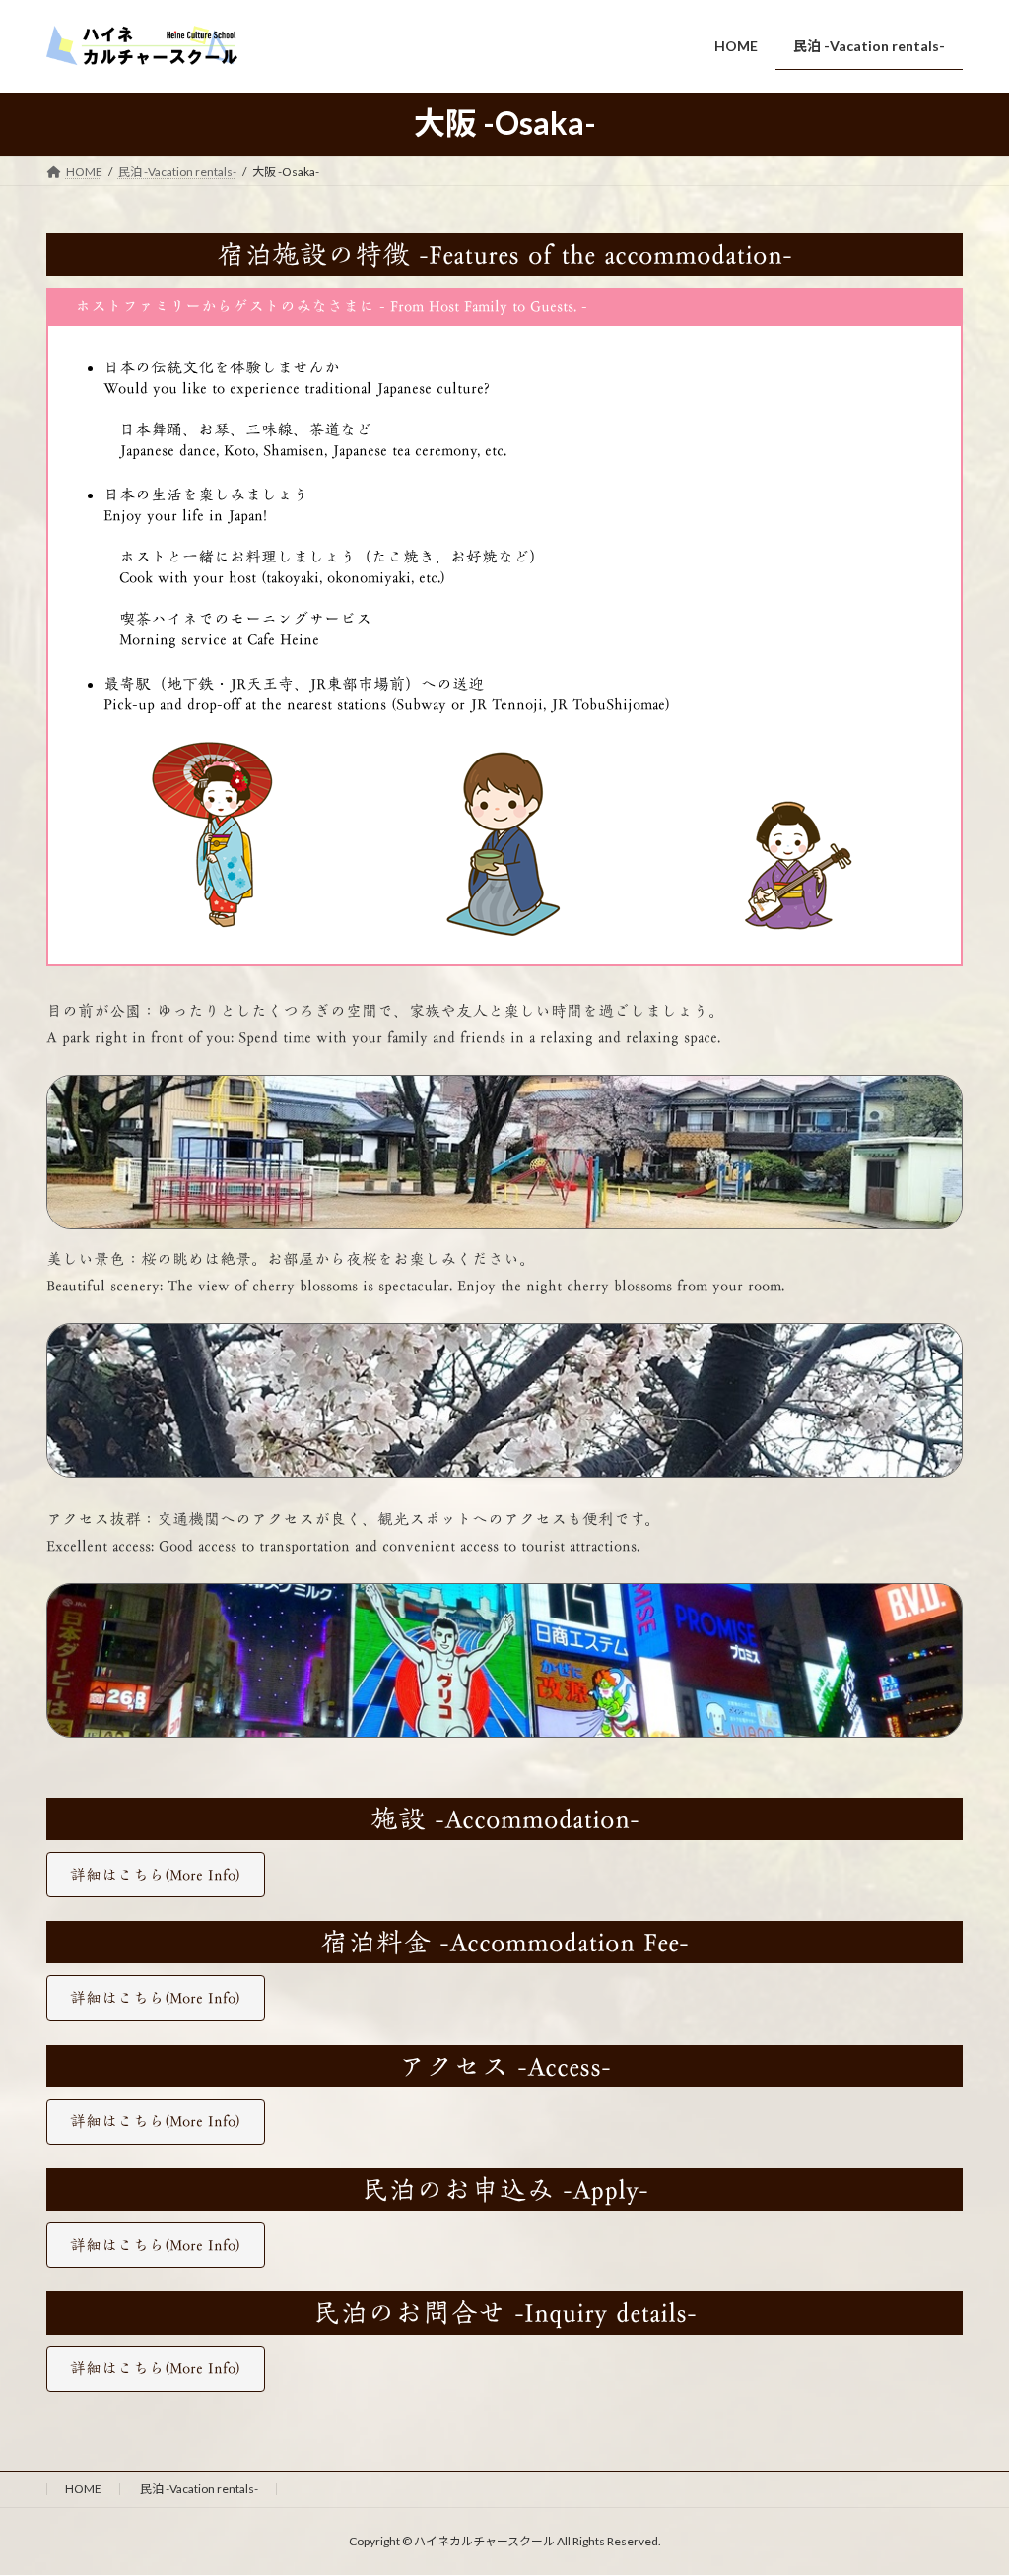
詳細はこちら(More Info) (155, 1875)
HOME (83, 2489)
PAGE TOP (966, 2480)
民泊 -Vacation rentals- (199, 2489)
